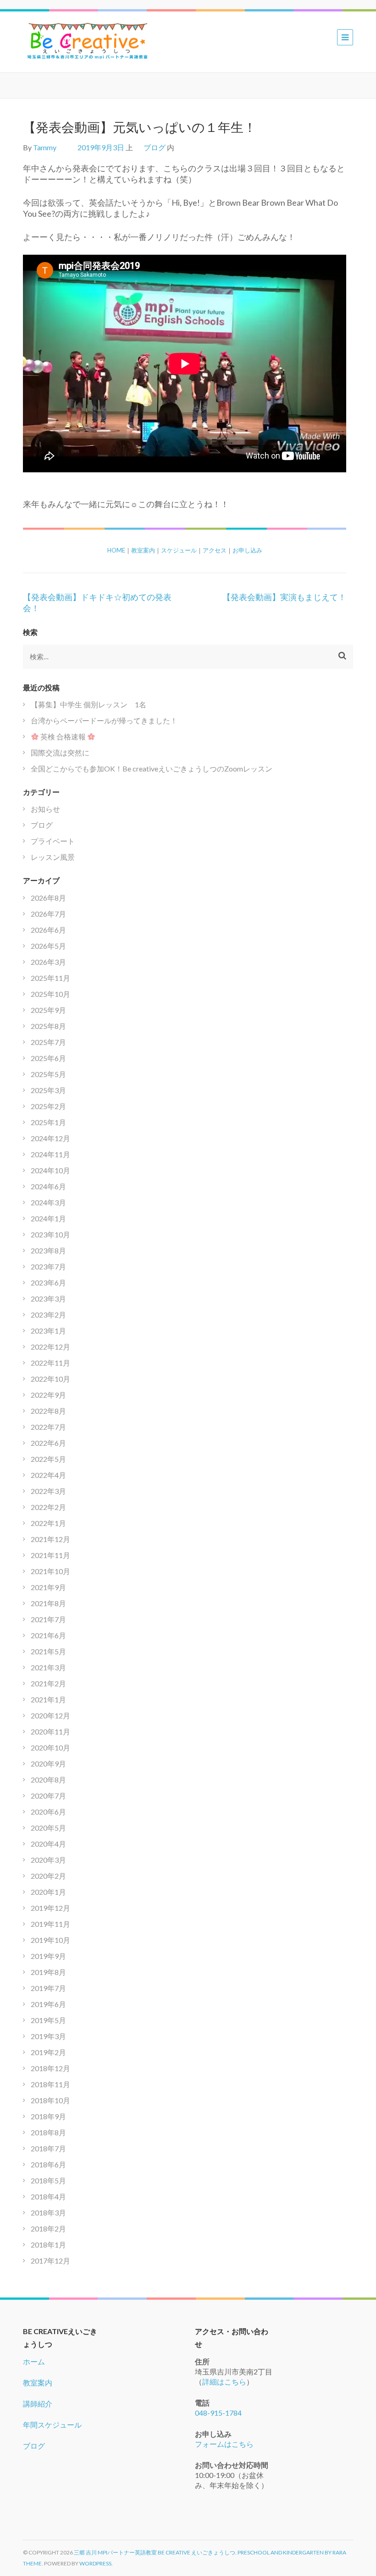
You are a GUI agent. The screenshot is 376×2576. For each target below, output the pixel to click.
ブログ (155, 147)
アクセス (215, 550)
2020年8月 (48, 1780)
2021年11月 (50, 1555)
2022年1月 (48, 1523)
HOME (116, 550)
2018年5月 (48, 2180)
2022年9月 (48, 1395)
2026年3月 (48, 962)
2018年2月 (48, 2229)
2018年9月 (48, 2116)
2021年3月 (48, 1667)
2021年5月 (48, 1651)
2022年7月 (48, 1427)
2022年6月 (48, 1443)
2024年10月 (50, 1170)
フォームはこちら (224, 2444)
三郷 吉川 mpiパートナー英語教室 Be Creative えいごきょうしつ (155, 2552)
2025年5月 (48, 1074)
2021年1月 (48, 1699)
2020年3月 (48, 1860)
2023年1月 (48, 1331)
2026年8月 (48, 898)
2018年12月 (50, 2068)
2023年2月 (48, 1315)
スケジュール (179, 550)
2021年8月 (48, 1603)
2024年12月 (50, 1138)
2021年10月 (50, 1571)
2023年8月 (48, 1250)
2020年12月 (50, 1715)
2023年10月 (50, 1234)
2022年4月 (48, 1475)
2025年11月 (50, 978)
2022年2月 (48, 1507)
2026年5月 (48, 946)
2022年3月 (48, 1491)
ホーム (34, 2361)
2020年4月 (48, 1844)
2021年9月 (48, 1587)
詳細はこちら (224, 2382)
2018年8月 (48, 2132)
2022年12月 (50, 1347)
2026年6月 (48, 930)
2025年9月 (48, 1010)
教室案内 (143, 550)
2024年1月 (48, 1218)
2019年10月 (50, 1940)
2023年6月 (48, 1283)
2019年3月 (48, 2036)
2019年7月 (48, 1988)
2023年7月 (48, 1266)
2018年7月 (48, 2148)
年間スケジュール (52, 2425)
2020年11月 (50, 1731)
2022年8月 (48, 1411)
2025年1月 (48, 1122)
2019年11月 (50, 1924)
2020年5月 (48, 1828)
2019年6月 (48, 2004)
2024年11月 (50, 1154)
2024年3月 (48, 1202)
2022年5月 (48, 1459)
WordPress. (96, 2563)
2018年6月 (48, 2164)
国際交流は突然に (60, 752)
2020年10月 (50, 1747)
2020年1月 (48, 1892)
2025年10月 (50, 994)
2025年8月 (48, 1026)
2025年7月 (48, 1042)
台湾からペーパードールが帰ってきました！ (104, 720)
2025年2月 (48, 1106)
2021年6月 (48, 1635)
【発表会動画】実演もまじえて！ (284, 597)
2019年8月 (48, 1972)
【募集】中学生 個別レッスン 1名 (88, 704)
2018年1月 (48, 2245)
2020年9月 (48, 1764)
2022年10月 (50, 1379)
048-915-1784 (218, 2413)
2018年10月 (50, 2100)
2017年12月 (50, 2261)
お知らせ (45, 809)
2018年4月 (48, 2196)
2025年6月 (48, 1058)
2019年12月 (50, 1908)
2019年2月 (48, 2052)
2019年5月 (48, 2020)
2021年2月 (48, 1683)
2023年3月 (48, 1299)
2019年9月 (48, 1956)
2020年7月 (48, 1796)
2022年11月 (50, 1363)
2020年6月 (48, 1812)
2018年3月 (48, 2212)
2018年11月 (50, 2084)
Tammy (45, 147)
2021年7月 (48, 1619)
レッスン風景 (53, 857)
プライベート (53, 841)
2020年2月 (48, 1876)
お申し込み (247, 550)
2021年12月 (50, 1539)
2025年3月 (48, 1090)
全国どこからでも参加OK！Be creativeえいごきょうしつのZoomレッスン (152, 768)
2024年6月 (48, 1186)
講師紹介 (38, 2404)
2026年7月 (48, 914)
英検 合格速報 (63, 736)
